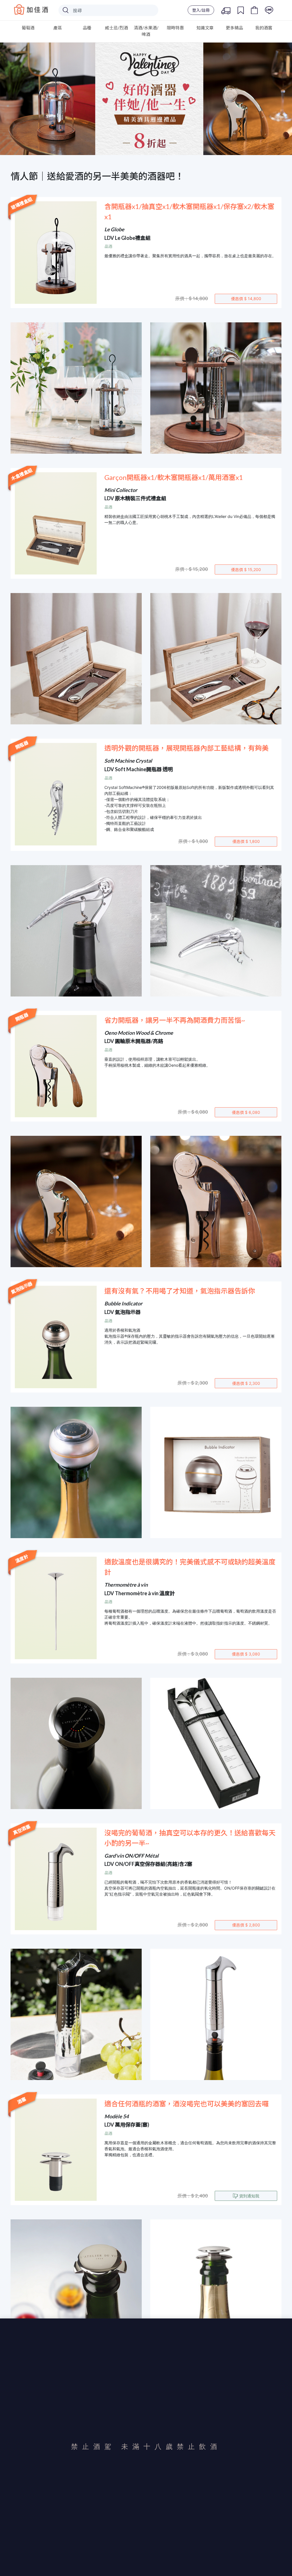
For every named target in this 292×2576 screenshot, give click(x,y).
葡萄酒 (28, 28)
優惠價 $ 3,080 (246, 1654)
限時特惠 (175, 28)
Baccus (31, 9)
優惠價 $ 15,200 (246, 569)
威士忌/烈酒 (116, 28)
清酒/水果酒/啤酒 (146, 31)
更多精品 (234, 28)
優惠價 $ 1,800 (246, 841)
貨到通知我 (249, 2196)
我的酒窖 (264, 28)
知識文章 (205, 28)
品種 (87, 28)
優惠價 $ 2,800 (246, 1925)
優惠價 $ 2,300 (246, 1383)
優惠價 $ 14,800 (246, 299)
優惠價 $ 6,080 (246, 1112)
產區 (58, 28)
